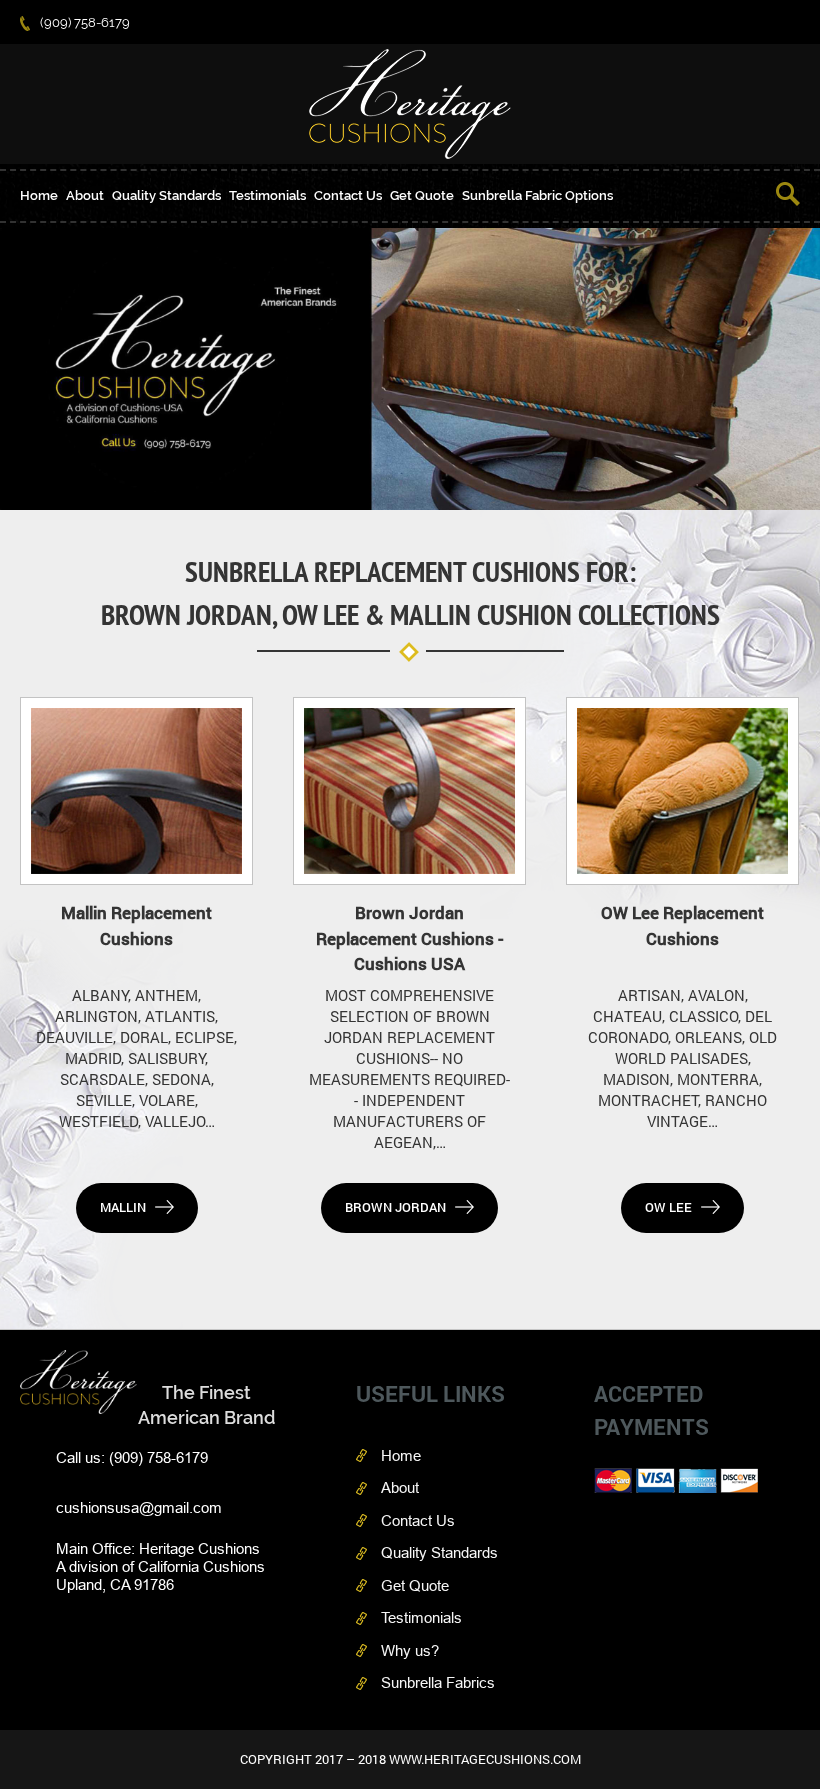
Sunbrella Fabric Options (537, 195)
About (85, 195)
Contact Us (348, 195)
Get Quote (422, 195)
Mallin (123, 1207)
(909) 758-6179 (85, 22)
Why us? (410, 1650)
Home (39, 195)
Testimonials (267, 195)
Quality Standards (166, 195)
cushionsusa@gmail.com (139, 1507)
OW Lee (668, 1207)
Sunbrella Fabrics (438, 1682)
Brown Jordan (395, 1207)
